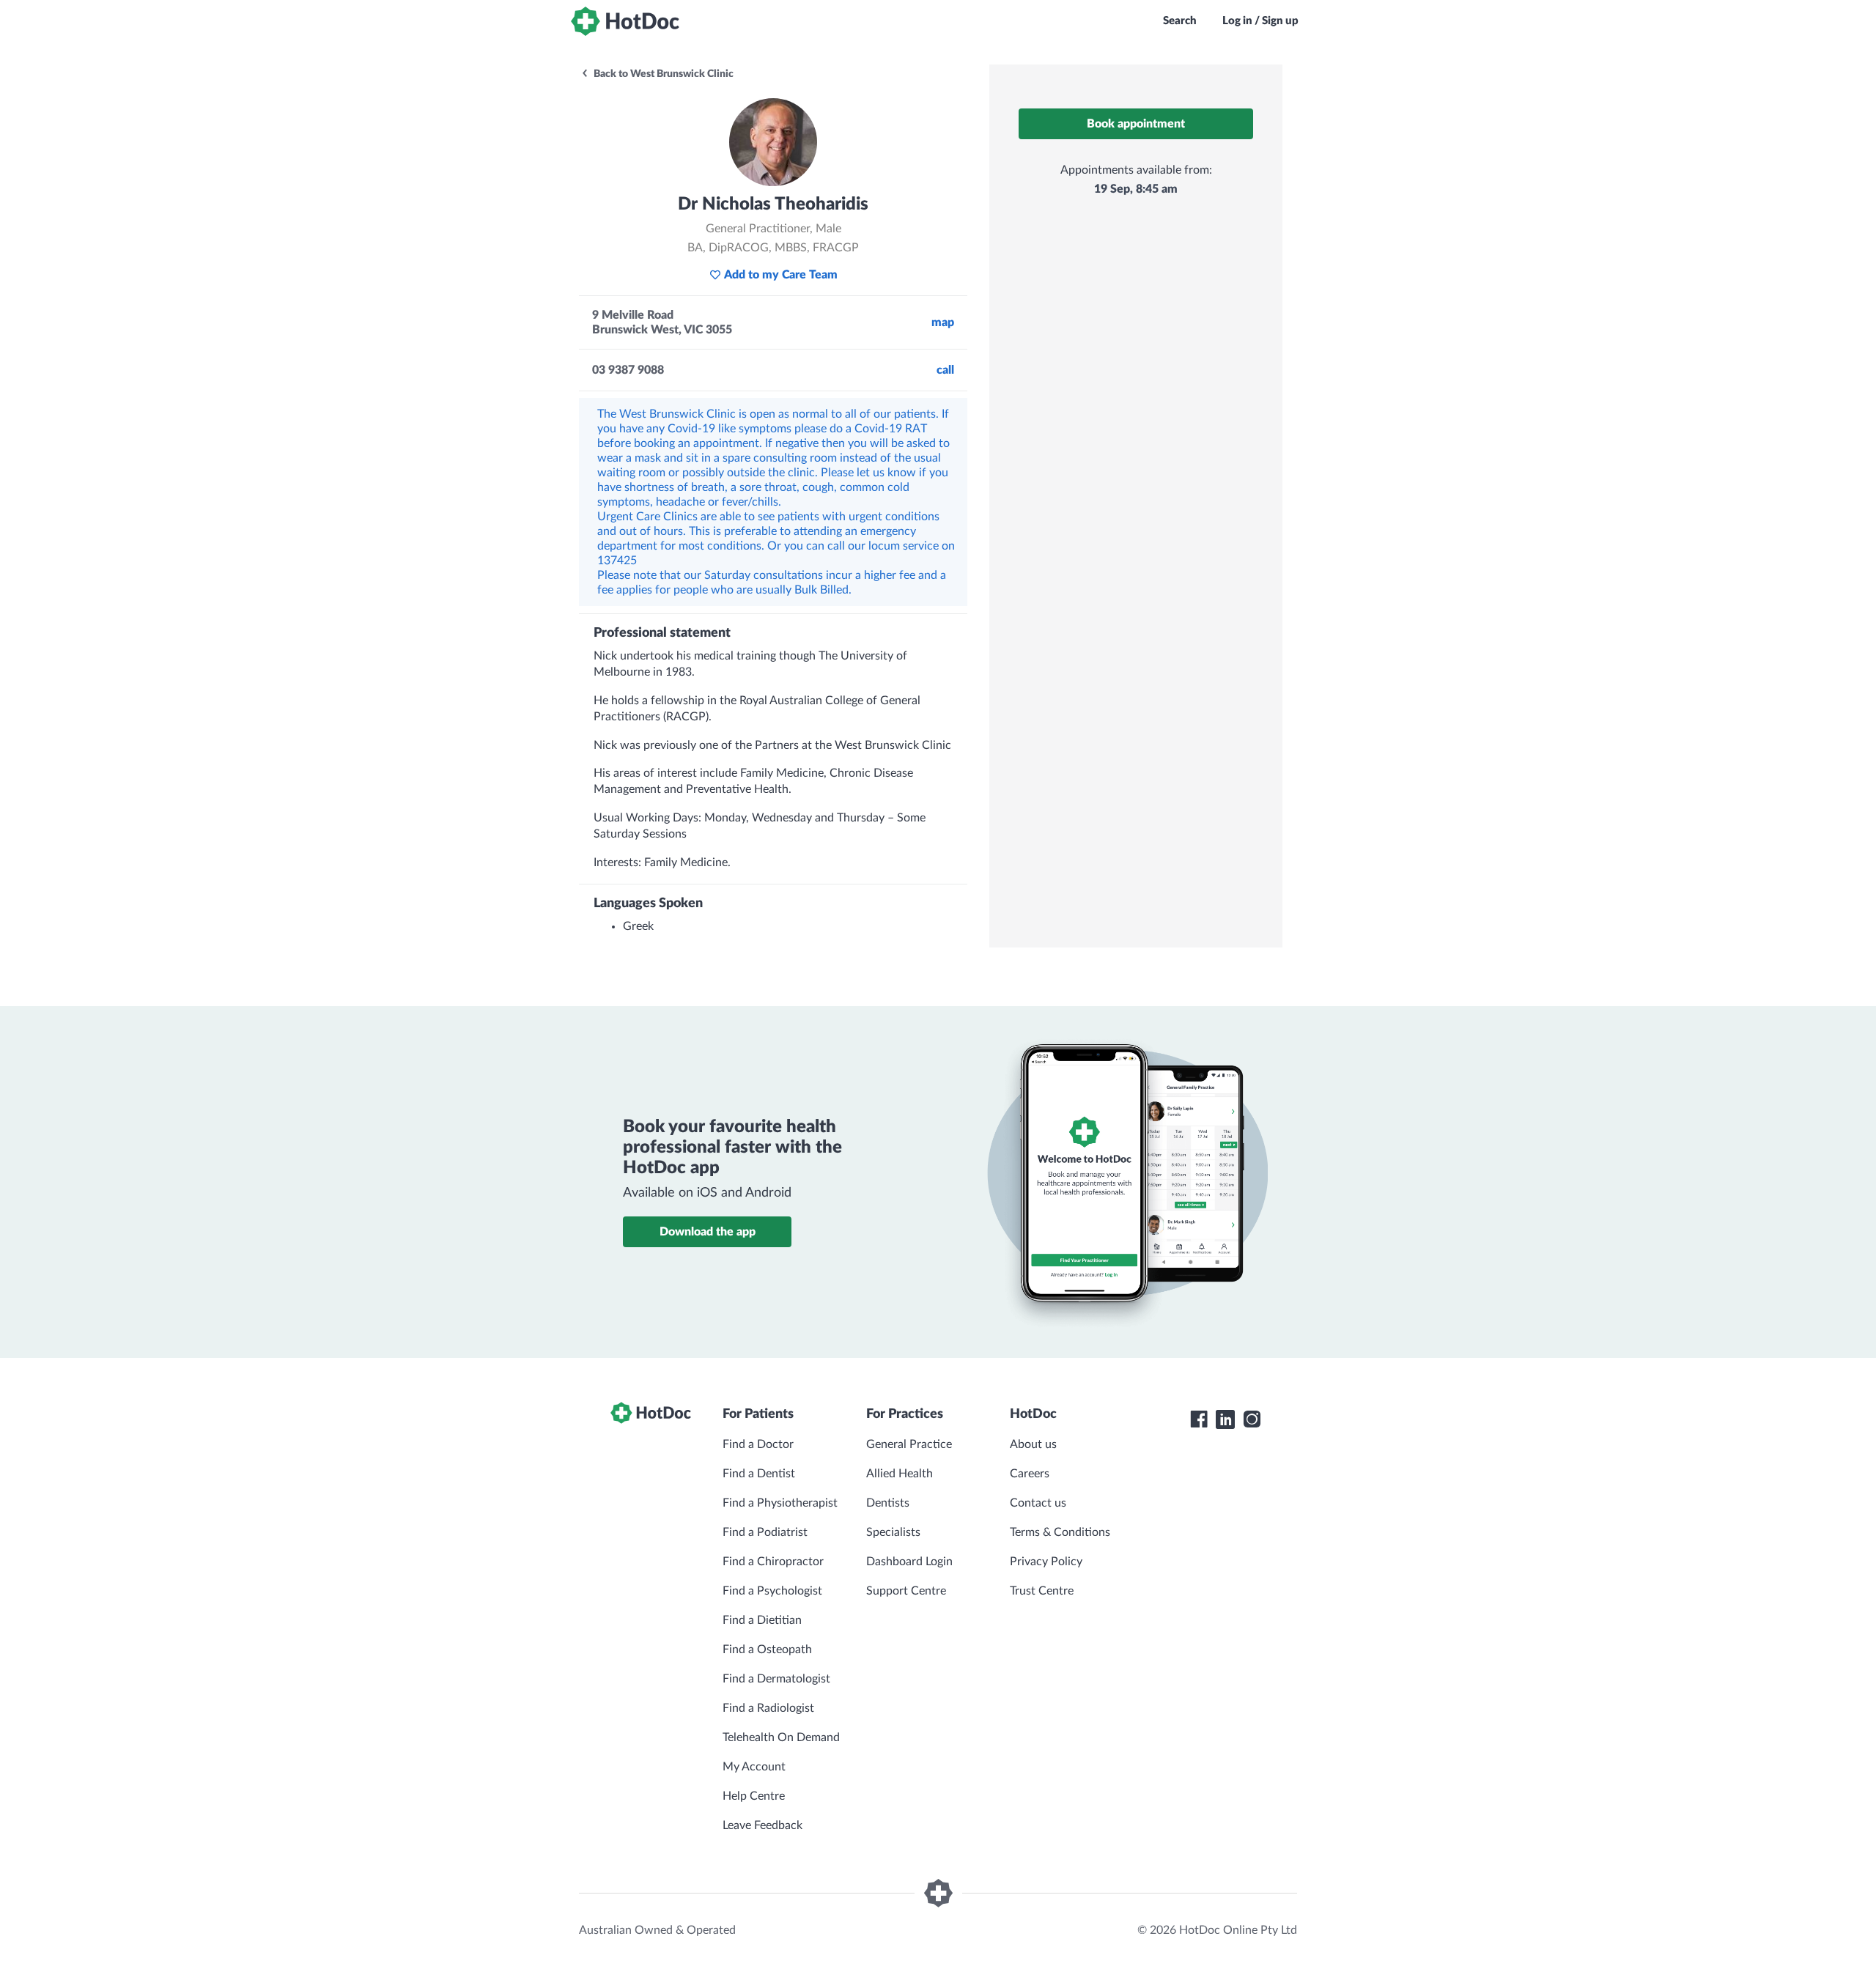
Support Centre (906, 1591)
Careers (1030, 1474)
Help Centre (754, 1796)
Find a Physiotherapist (780, 1503)
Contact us (1038, 1503)
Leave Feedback (762, 1825)
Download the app (708, 1232)
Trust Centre (1042, 1591)
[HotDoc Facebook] (1199, 1419)
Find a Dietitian (762, 1620)
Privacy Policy (1046, 1562)
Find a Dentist (759, 1474)
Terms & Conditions (1060, 1532)
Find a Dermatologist (776, 1679)
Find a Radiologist (768, 1708)
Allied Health (900, 1474)
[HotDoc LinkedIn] (1225, 1419)
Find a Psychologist (772, 1591)
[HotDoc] (625, 21)
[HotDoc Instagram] (1252, 1419)
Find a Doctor (758, 1444)
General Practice (909, 1444)
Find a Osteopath (767, 1650)
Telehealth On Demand (781, 1737)
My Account (754, 1767)
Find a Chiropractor (773, 1562)
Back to (662, 74)
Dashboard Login (909, 1562)
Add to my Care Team (781, 275)
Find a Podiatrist (765, 1532)
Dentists (888, 1503)
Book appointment (1136, 124)
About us (1033, 1444)
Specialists (893, 1532)
